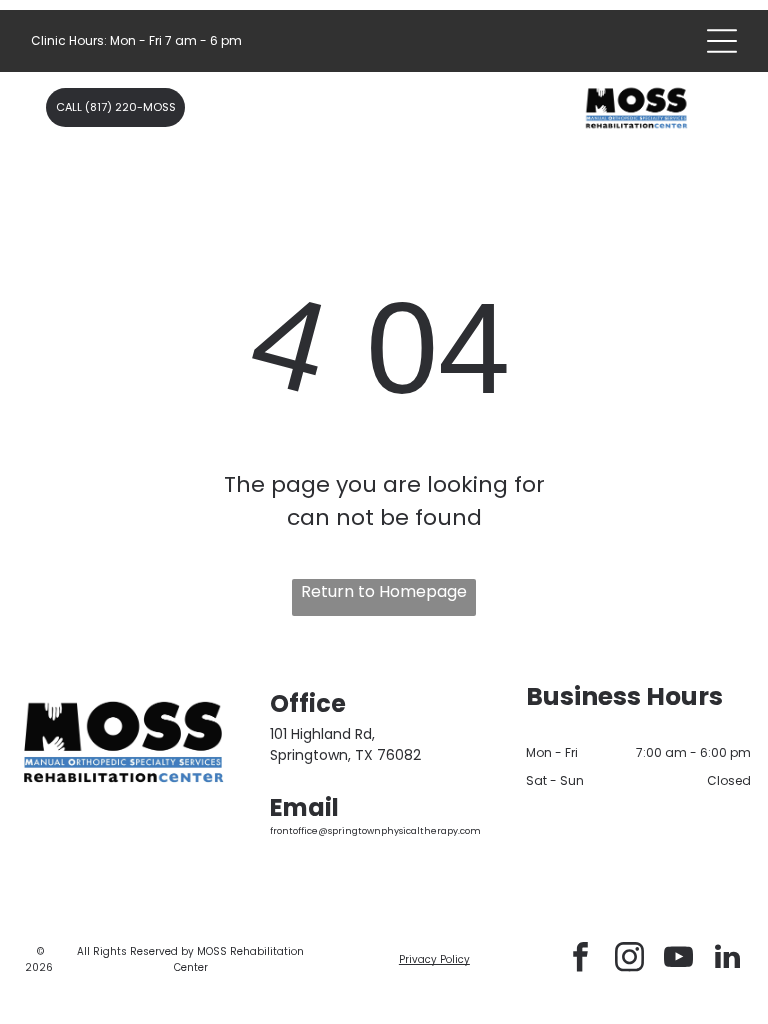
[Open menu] (722, 41)
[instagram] (629, 959)
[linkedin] (727, 959)
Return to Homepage (384, 591)
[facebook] (580, 959)
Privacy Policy (434, 959)
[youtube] (678, 959)
